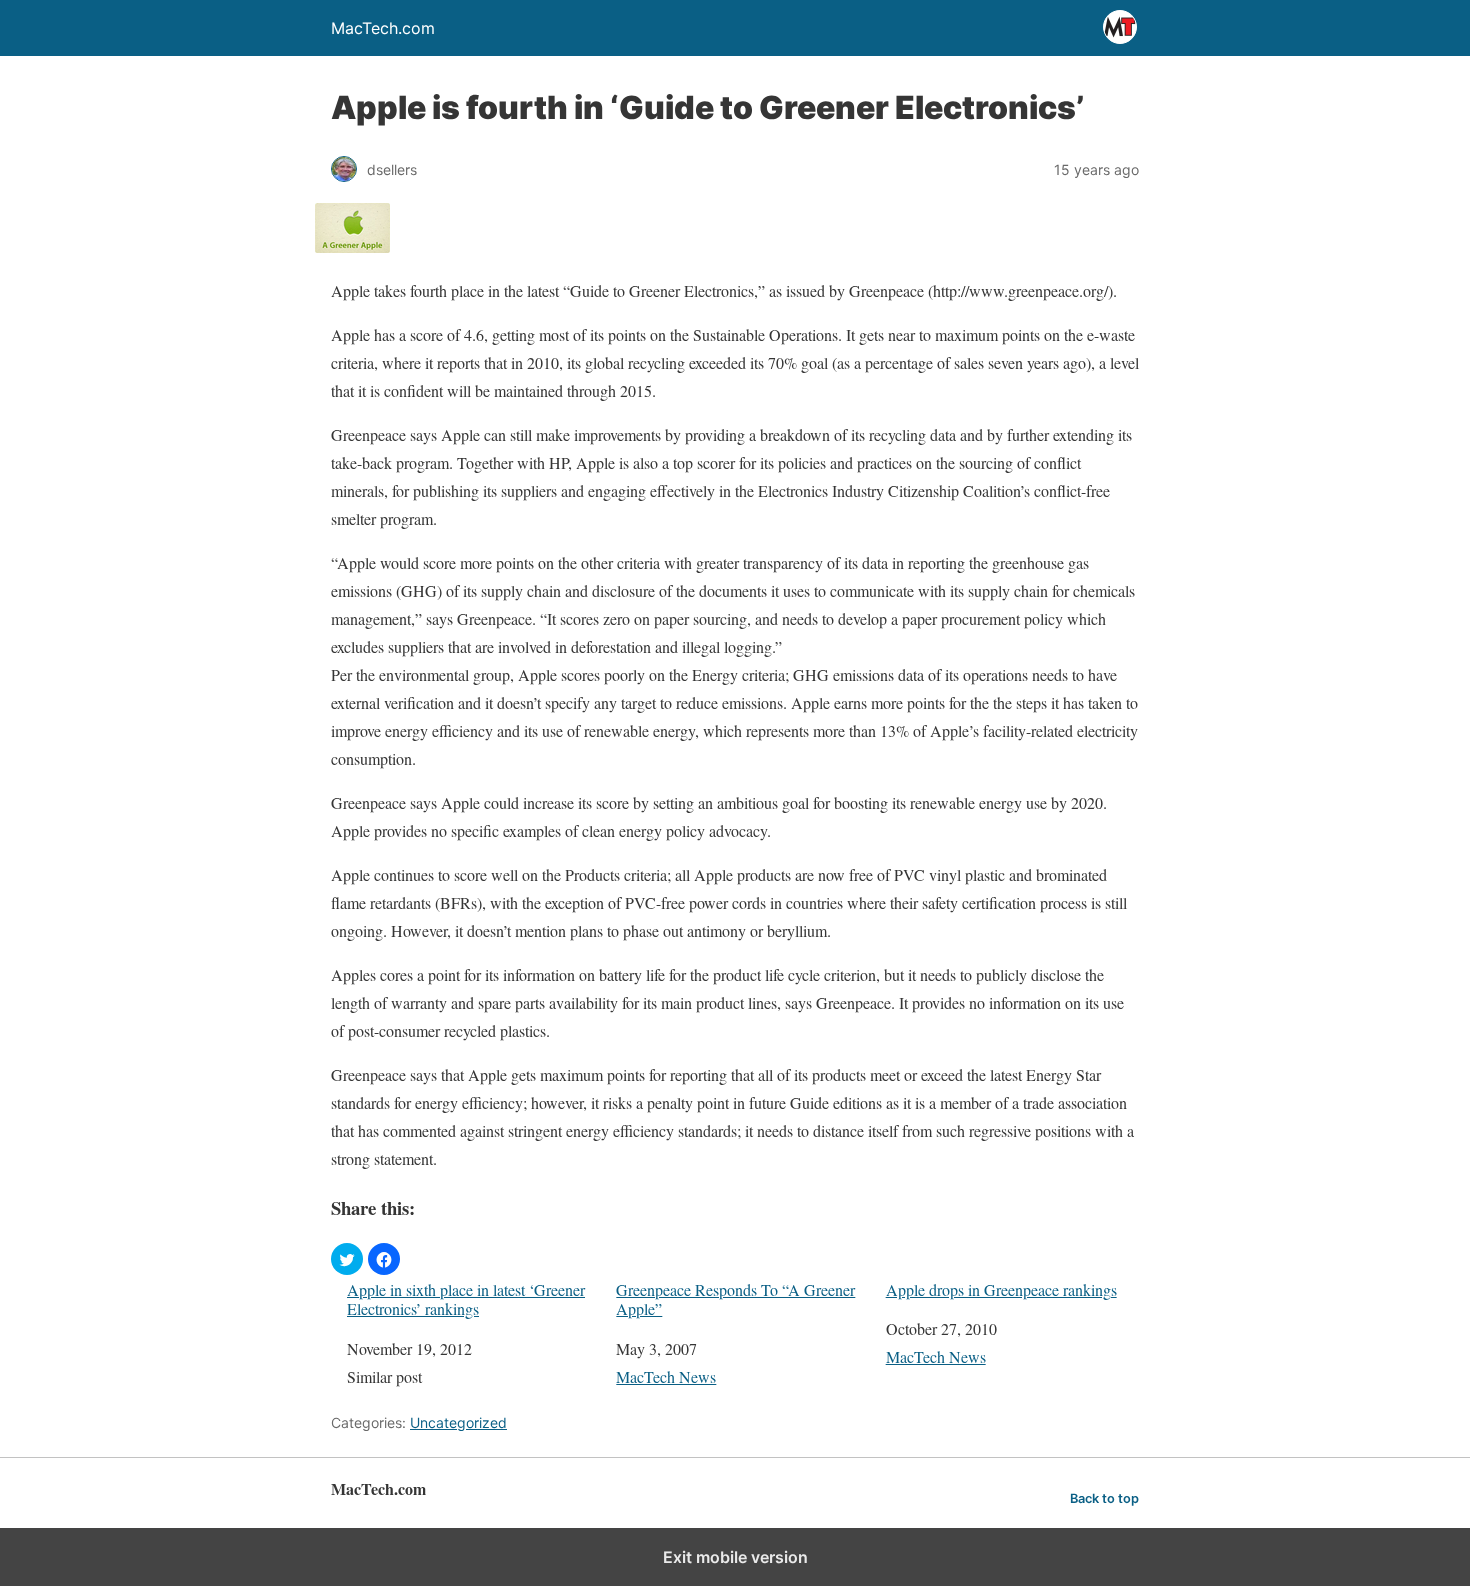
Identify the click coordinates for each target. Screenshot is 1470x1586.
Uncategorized (458, 1422)
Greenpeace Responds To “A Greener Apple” (735, 1299)
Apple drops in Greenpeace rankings (1001, 1289)
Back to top (1104, 1498)
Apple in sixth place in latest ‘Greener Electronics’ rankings (466, 1299)
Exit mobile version (735, 1557)
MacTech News (666, 1376)
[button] (347, 1259)
